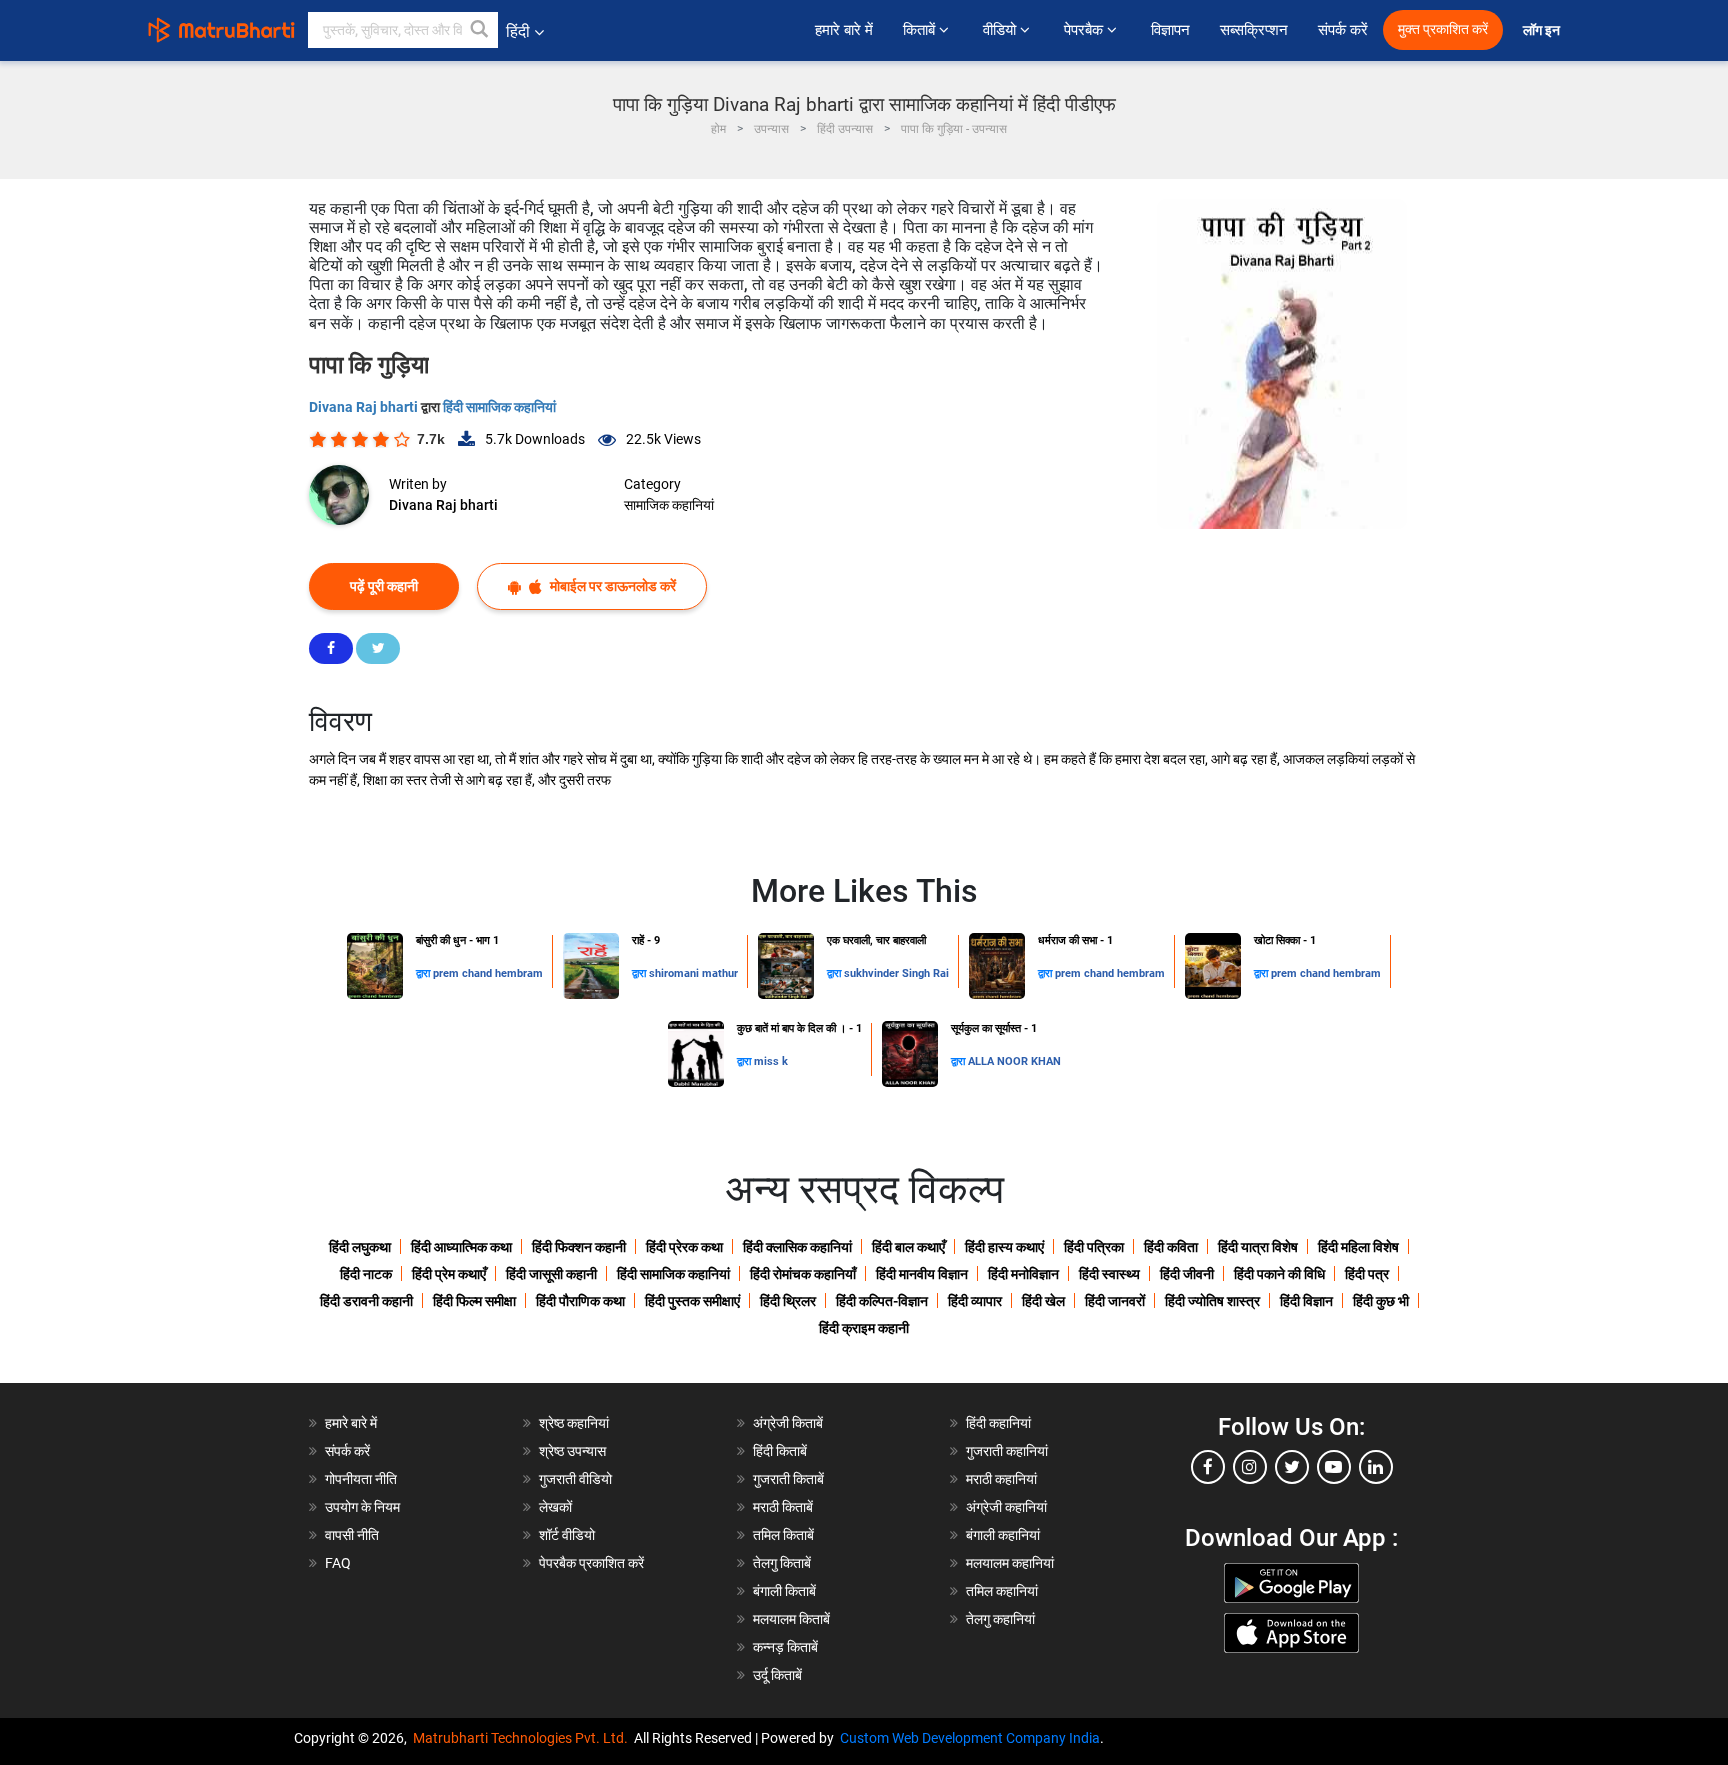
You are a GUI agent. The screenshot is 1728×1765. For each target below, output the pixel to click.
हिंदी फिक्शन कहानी (579, 1247)
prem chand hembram (488, 973)
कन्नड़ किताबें (785, 1647)
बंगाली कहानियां (1003, 1535)
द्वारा (424, 973)
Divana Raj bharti (365, 407)
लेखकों (555, 1507)
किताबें (921, 30)
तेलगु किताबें (782, 1563)
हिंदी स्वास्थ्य (1109, 1274)
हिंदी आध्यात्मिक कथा (461, 1247)
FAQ (338, 1563)
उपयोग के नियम (362, 1507)
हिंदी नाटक (366, 1274)
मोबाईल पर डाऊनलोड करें (611, 586)
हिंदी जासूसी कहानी (551, 1274)
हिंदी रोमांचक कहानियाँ (803, 1274)
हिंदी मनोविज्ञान (1023, 1274)
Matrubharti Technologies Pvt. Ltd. (523, 1738)
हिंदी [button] (518, 31)
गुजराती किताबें (788, 1479)
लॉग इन (1543, 30)
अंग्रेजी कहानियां (1006, 1507)
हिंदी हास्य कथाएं (1004, 1247)
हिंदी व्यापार (975, 1301)
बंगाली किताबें (784, 1591)
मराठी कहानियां (1001, 1479)
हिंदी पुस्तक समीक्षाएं (692, 1301)
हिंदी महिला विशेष (1358, 1247)
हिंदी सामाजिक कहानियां (499, 407)
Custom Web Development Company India (970, 1738)
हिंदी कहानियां (998, 1423)
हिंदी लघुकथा (360, 1247)
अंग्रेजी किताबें (788, 1423)
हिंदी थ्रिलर (788, 1301)
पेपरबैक (1085, 30)
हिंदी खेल (1043, 1301)
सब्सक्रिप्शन (1254, 30)
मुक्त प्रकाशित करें (1443, 29)
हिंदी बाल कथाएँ (908, 1247)
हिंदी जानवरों (1115, 1301)
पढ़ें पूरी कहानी (384, 586)
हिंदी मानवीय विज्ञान (922, 1274)
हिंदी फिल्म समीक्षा (474, 1301)
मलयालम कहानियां (1010, 1563)
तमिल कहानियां (1002, 1591)
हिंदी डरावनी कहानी (366, 1301)
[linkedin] (1376, 1467)
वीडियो (1001, 30)
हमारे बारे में (844, 30)
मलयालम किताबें (791, 1619)
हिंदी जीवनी (1187, 1274)
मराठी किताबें (783, 1507)
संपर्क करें (1343, 30)
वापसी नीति (352, 1535)
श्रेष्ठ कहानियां (574, 1423)
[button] (480, 30)
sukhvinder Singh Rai (896, 973)
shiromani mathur (693, 973)
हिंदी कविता (1171, 1247)
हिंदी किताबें (780, 1451)
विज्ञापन (1170, 30)
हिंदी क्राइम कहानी (864, 1328)
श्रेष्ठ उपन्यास (572, 1451)
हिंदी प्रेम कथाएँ (449, 1274)
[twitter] (1292, 1467)
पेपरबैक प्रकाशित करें (591, 1563)
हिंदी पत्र (1367, 1274)
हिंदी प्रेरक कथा (684, 1247)
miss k (771, 1061)
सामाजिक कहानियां (669, 505)
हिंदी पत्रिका (1094, 1247)
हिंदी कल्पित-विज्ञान (882, 1301)
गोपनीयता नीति (361, 1479)
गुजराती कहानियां (1007, 1451)
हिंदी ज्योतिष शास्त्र (1212, 1301)
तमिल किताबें (783, 1535)
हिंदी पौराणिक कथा (580, 1301)
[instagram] (1250, 1467)
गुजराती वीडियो (575, 1479)
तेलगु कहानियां (1000, 1619)
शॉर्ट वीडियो (567, 1535)
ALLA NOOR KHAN (1014, 1061)
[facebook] (1208, 1467)
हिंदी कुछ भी (1381, 1301)
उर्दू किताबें (777, 1675)
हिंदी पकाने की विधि (1279, 1274)
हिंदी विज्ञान (1306, 1301)
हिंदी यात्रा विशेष (1258, 1247)
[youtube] (1334, 1467)
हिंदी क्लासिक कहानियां (797, 1247)
